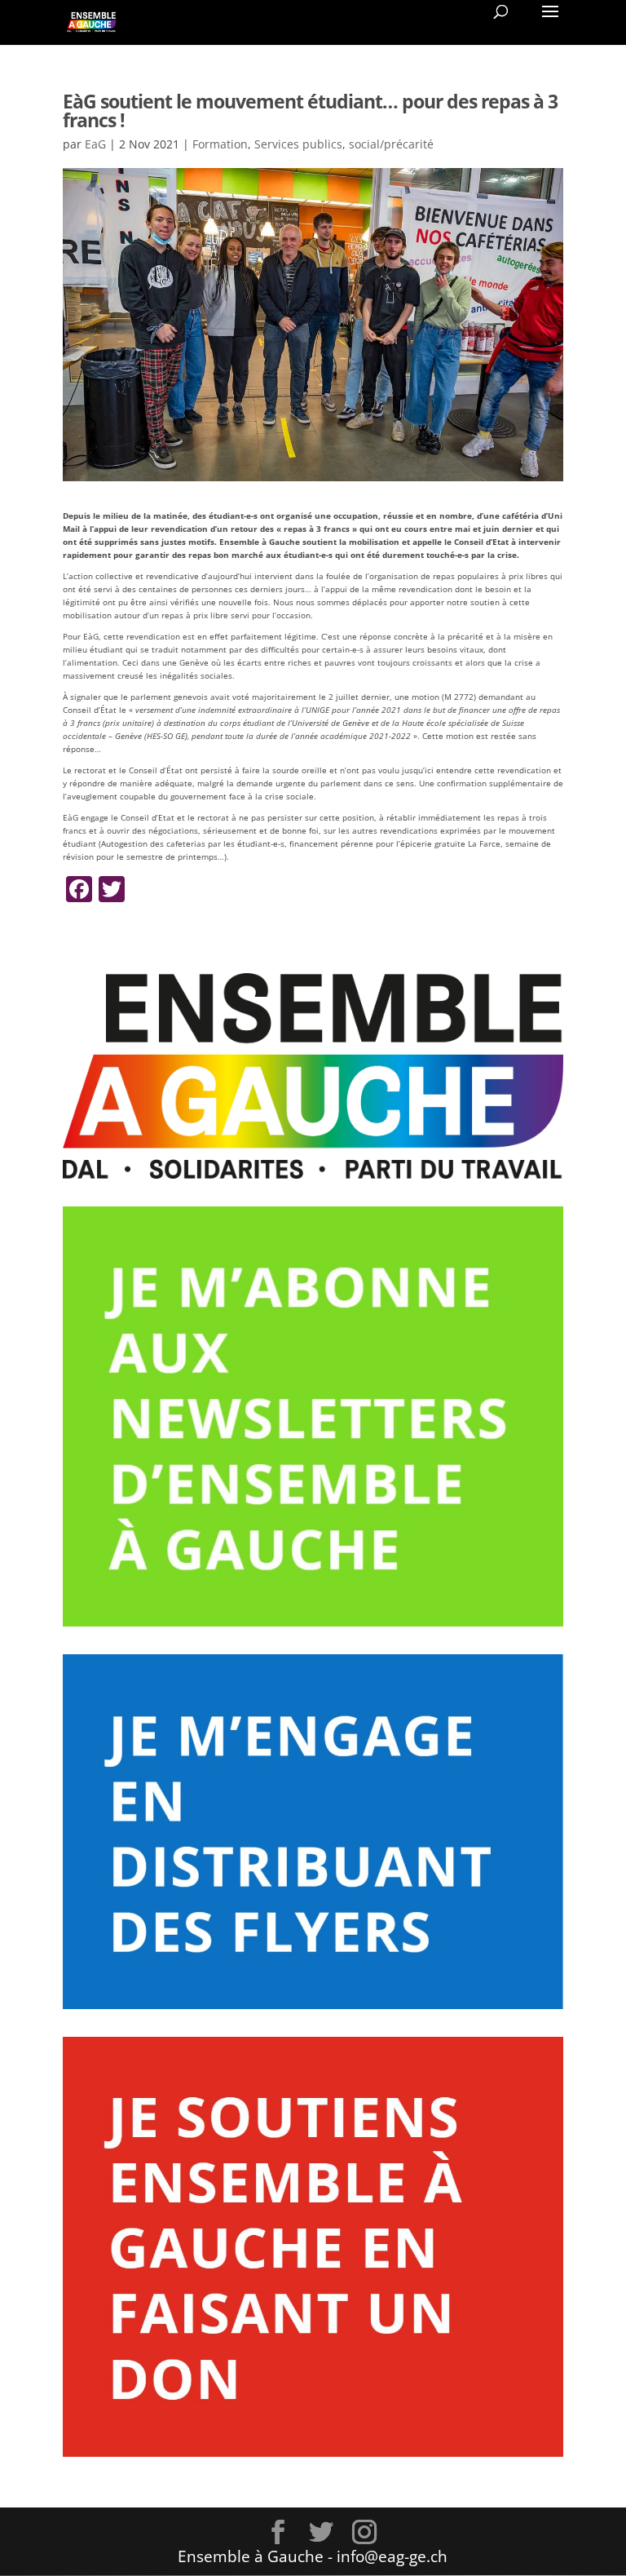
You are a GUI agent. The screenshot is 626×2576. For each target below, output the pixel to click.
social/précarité (391, 144)
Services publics (298, 144)
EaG (95, 144)
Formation (220, 144)
